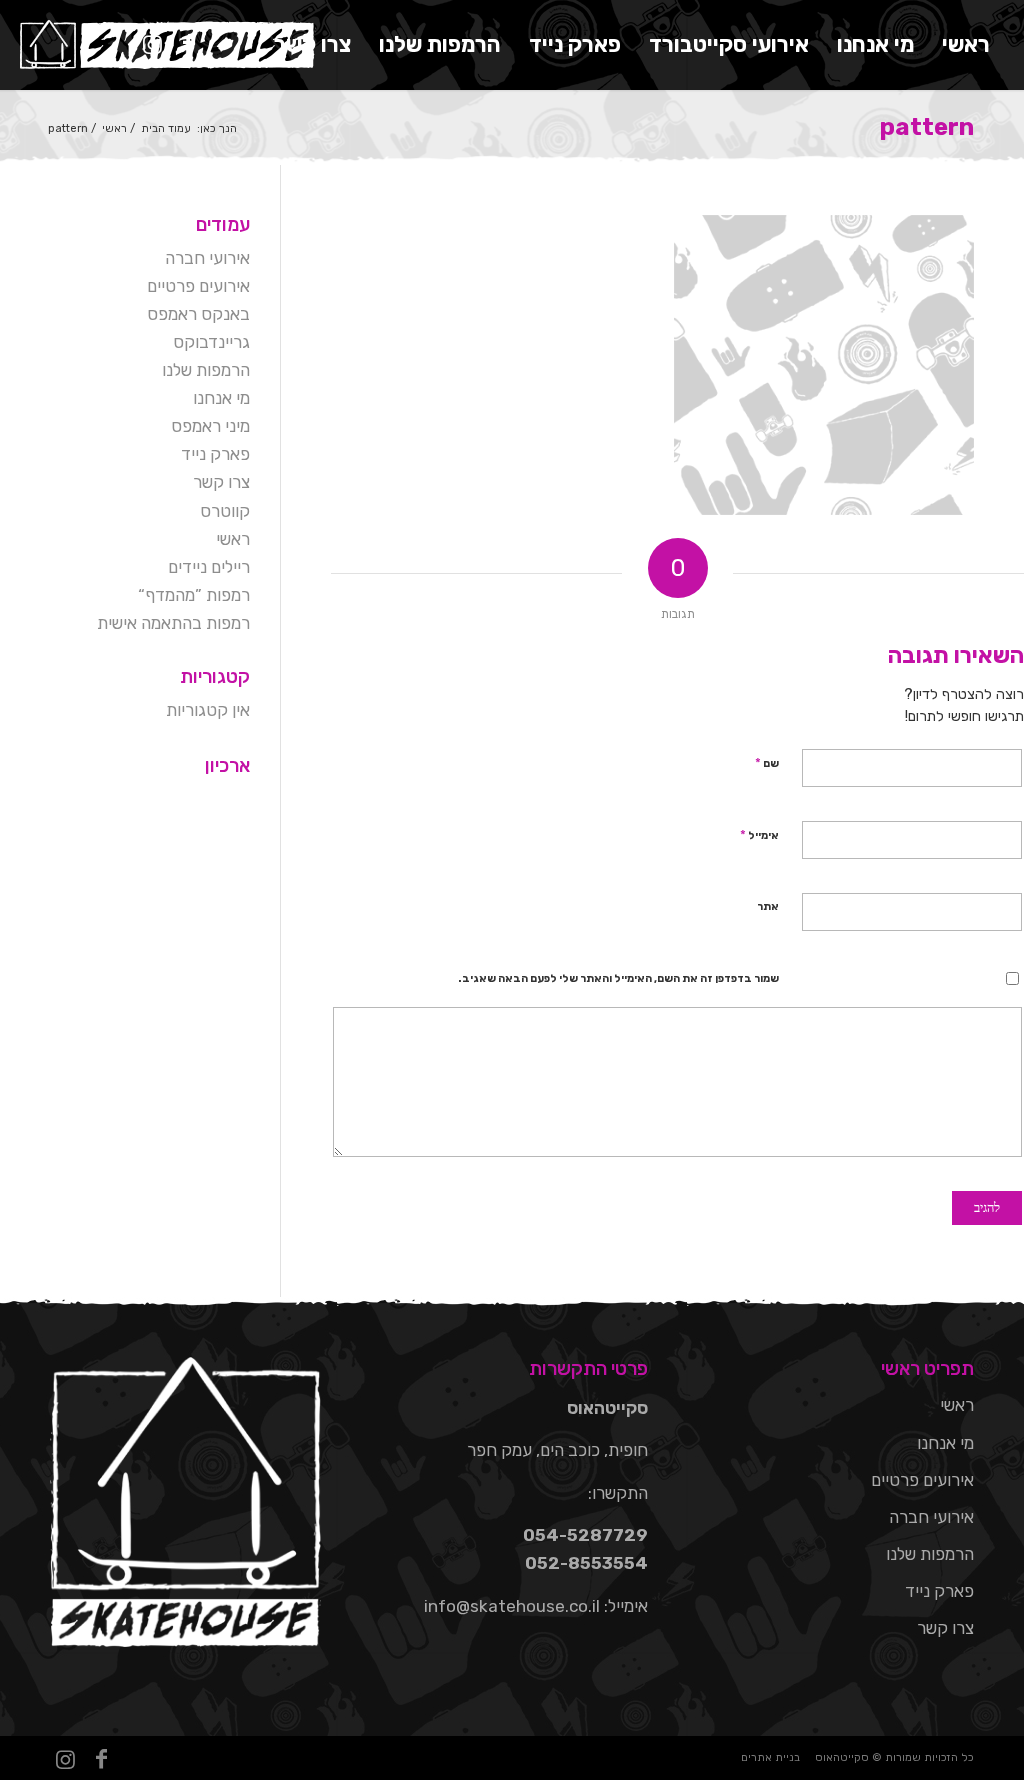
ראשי (233, 539)
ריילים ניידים (209, 567)
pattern (927, 127)
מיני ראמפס (210, 426)
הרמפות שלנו (206, 370)
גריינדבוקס (211, 342)
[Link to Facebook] (189, 44)
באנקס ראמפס (198, 314)
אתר (768, 906)
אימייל (759, 834)
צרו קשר (221, 482)
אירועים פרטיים (198, 286)
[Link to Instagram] (153, 44)
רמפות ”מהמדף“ (194, 595)
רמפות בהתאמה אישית (173, 623)
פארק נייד (215, 454)
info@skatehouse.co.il (512, 1606)
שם (767, 762)
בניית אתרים (770, 1757)
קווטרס (225, 511)
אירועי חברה (207, 258)
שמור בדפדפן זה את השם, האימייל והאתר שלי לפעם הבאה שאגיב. (618, 978)
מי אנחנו (221, 398)
